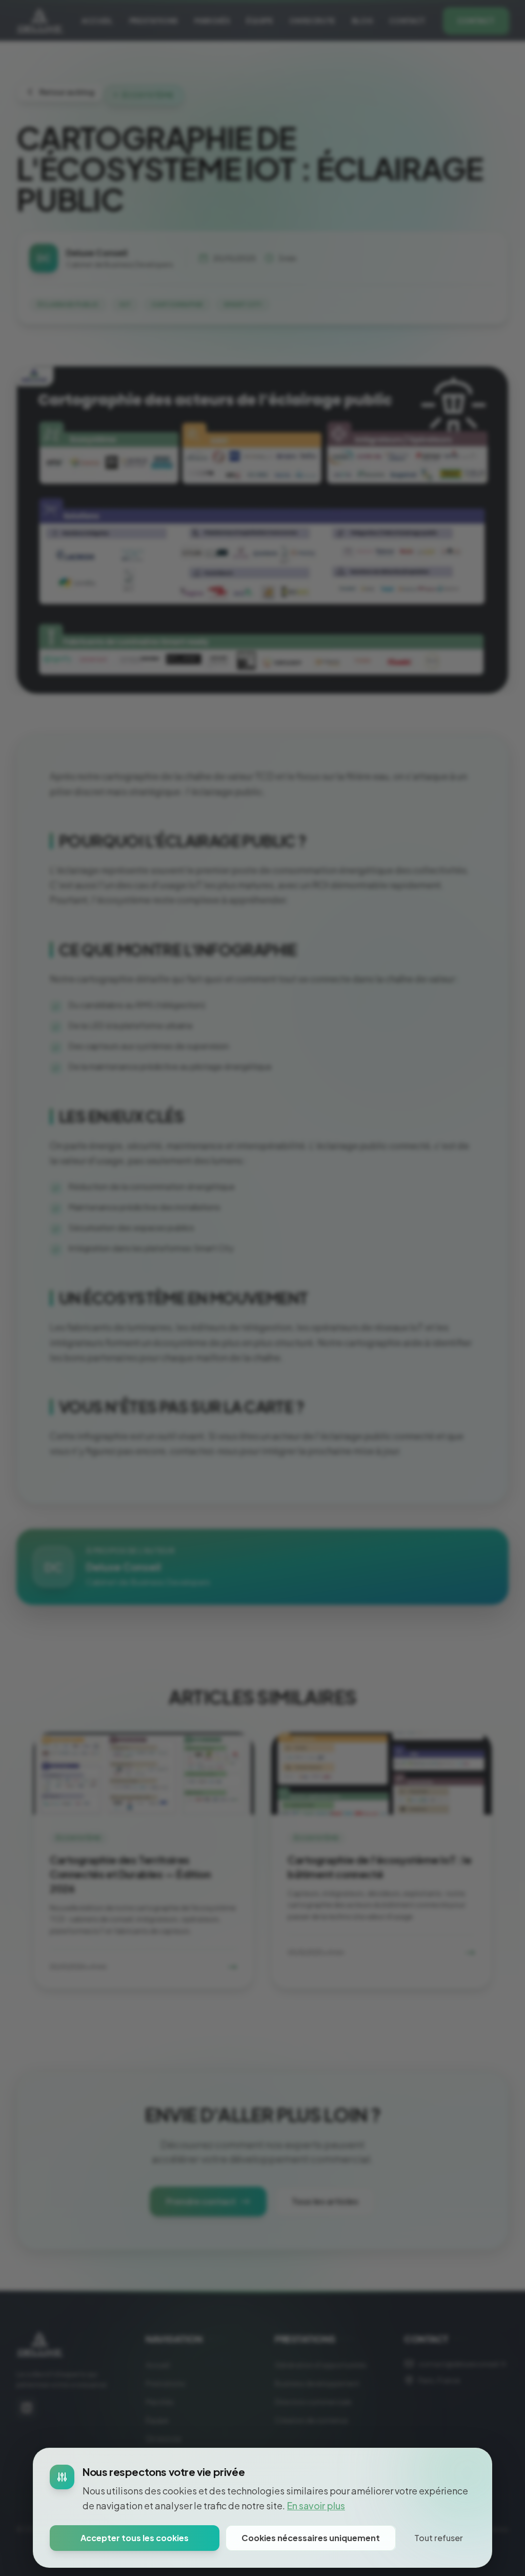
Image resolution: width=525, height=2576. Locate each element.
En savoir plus (316, 2505)
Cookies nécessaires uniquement (311, 2538)
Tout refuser (439, 2538)
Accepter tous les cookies (135, 2538)
